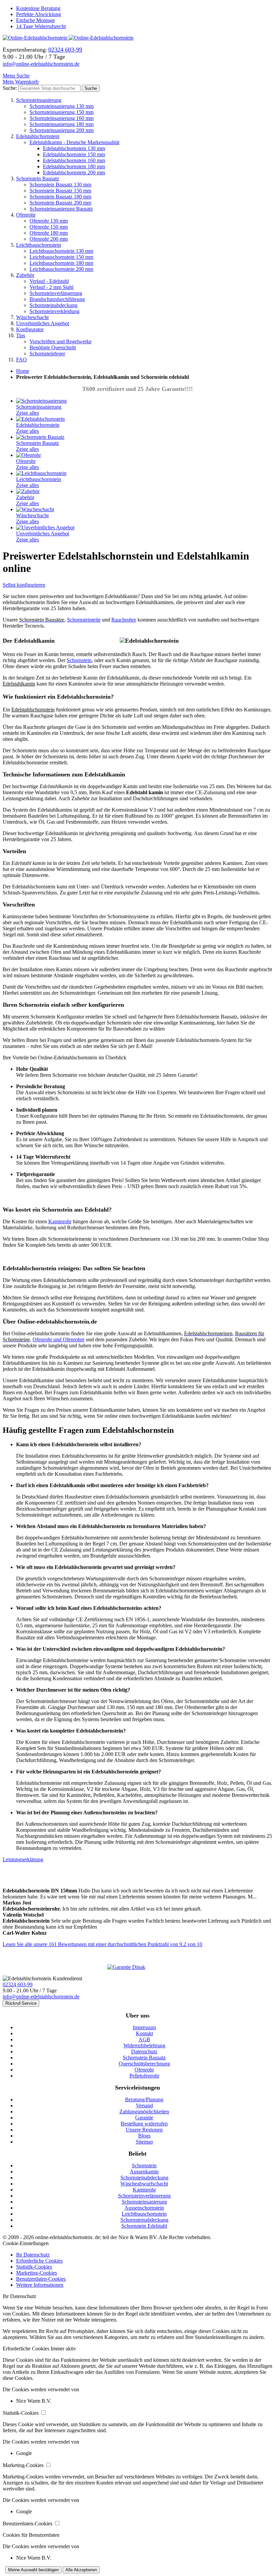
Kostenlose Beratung (38, 8)
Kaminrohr (60, 1221)
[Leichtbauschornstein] (41, 473)
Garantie (144, 2118)
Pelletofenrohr (144, 2076)
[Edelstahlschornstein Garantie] (137, 1967)
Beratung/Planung (144, 2099)
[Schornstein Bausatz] (40, 437)
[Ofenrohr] (29, 455)
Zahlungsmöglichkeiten (144, 2112)
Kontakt (144, 2033)
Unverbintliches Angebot (43, 323)
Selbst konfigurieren (24, 585)
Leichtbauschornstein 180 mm (61, 263)
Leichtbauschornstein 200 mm (61, 269)
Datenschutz (144, 2052)
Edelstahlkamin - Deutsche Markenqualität (74, 142)
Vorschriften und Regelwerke (61, 341)
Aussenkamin (144, 2172)
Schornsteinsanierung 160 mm (62, 118)
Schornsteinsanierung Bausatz (61, 209)
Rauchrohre (124, 620)
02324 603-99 (18, 1984)
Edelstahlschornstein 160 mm (74, 160)
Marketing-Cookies (37, 2273)
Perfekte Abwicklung (39, 14)
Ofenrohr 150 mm (49, 227)
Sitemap (144, 2142)
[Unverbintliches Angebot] (45, 528)
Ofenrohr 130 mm (49, 221)
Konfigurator (30, 329)
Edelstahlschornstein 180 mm (74, 166)
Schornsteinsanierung (39, 100)
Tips (21, 335)
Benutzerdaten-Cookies (41, 2279)
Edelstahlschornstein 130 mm (74, 148)
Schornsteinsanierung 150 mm (62, 112)
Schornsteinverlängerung (56, 293)
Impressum (144, 2027)
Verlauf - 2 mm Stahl (51, 287)
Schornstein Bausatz (38, 179)
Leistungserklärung (23, 1859)
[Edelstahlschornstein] (40, 419)
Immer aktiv (63, 2349)
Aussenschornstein (144, 2208)
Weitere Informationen (40, 2285)
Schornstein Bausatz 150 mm (60, 191)
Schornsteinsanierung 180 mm (62, 124)
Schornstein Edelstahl (144, 2226)
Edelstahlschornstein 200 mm (74, 172)
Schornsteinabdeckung (53, 305)
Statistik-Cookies (34, 2267)
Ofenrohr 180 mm (49, 233)
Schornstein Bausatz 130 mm (60, 185)
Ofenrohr (26, 215)
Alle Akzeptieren (81, 2570)
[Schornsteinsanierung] (41, 401)
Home (23, 371)
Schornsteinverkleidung (54, 311)
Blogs (144, 2136)
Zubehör (25, 275)
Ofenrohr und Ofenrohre (59, 1339)
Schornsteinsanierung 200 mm (62, 130)
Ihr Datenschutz (33, 2255)
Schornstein (79, 660)
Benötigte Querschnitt (53, 347)
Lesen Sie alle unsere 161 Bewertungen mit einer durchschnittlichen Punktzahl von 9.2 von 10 (102, 1944)
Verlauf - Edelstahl (49, 281)
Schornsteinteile (84, 620)
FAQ (21, 360)
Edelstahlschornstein (38, 136)
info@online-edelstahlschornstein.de (41, 64)
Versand (144, 2105)
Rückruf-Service (21, 2003)
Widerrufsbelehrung (144, 2045)
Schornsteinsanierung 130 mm (62, 106)
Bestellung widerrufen (144, 2124)
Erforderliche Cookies (39, 2261)
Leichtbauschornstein (39, 245)
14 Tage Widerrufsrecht (41, 26)
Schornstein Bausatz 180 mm (60, 197)
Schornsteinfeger (47, 354)
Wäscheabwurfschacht (144, 2184)
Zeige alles (27, 413)
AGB (144, 2039)
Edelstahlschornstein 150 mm (74, 154)
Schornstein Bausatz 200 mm (60, 203)
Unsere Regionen (144, 2130)
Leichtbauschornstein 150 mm (61, 257)
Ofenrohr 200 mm (49, 239)
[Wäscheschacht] (35, 509)
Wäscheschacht (32, 317)
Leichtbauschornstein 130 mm (61, 251)
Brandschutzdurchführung (57, 299)
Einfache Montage (36, 20)
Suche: (10, 88)
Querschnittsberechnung (144, 2064)
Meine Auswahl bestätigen (33, 2570)
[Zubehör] (28, 491)
